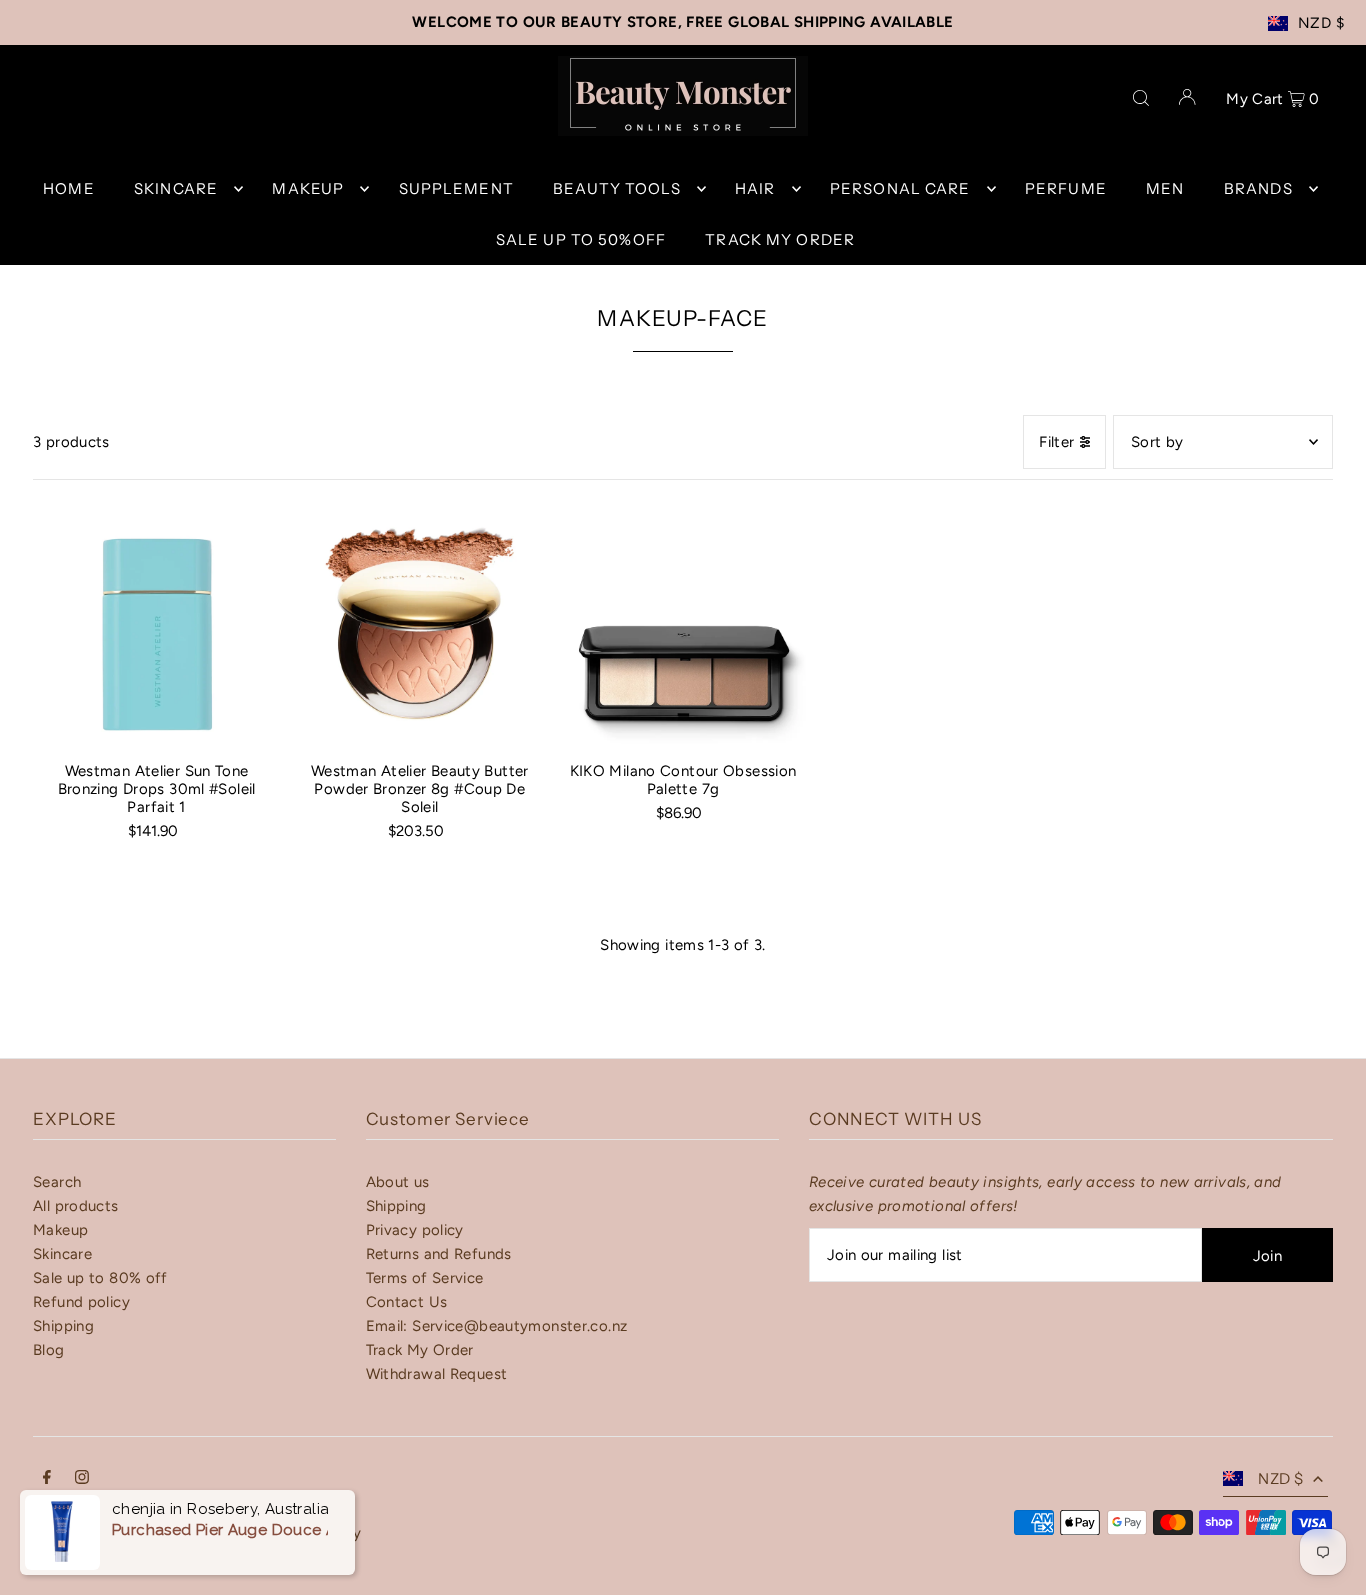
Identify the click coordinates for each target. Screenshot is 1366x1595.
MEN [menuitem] (1165, 188)
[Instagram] (82, 1479)
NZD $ (1321, 23)
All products (76, 1206)
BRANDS (1258, 188)
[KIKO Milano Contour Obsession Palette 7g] (682, 623)
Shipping (63, 1326)
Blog (49, 1350)
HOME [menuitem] (69, 188)
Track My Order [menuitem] (780, 239)
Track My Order (420, 1350)
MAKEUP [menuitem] (308, 188)
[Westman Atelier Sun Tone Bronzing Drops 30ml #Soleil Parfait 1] (156, 623)
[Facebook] (47, 1479)
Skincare (62, 1254)
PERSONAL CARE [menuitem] (900, 188)
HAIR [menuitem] (755, 188)
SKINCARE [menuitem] (176, 188)
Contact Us (407, 1302)
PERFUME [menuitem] (1066, 188)
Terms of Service (425, 1278)
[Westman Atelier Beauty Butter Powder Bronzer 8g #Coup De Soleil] (419, 623)
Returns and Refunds (439, 1254)
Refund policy (81, 1302)
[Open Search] (1141, 96)
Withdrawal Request (437, 1374)
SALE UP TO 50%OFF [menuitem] (581, 239)
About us (398, 1182)
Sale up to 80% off (100, 1278)
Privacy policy (415, 1230)
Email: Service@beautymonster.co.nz (497, 1326)
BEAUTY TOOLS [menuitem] (617, 188)
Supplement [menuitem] (456, 188)
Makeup (60, 1230)
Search (57, 1182)
